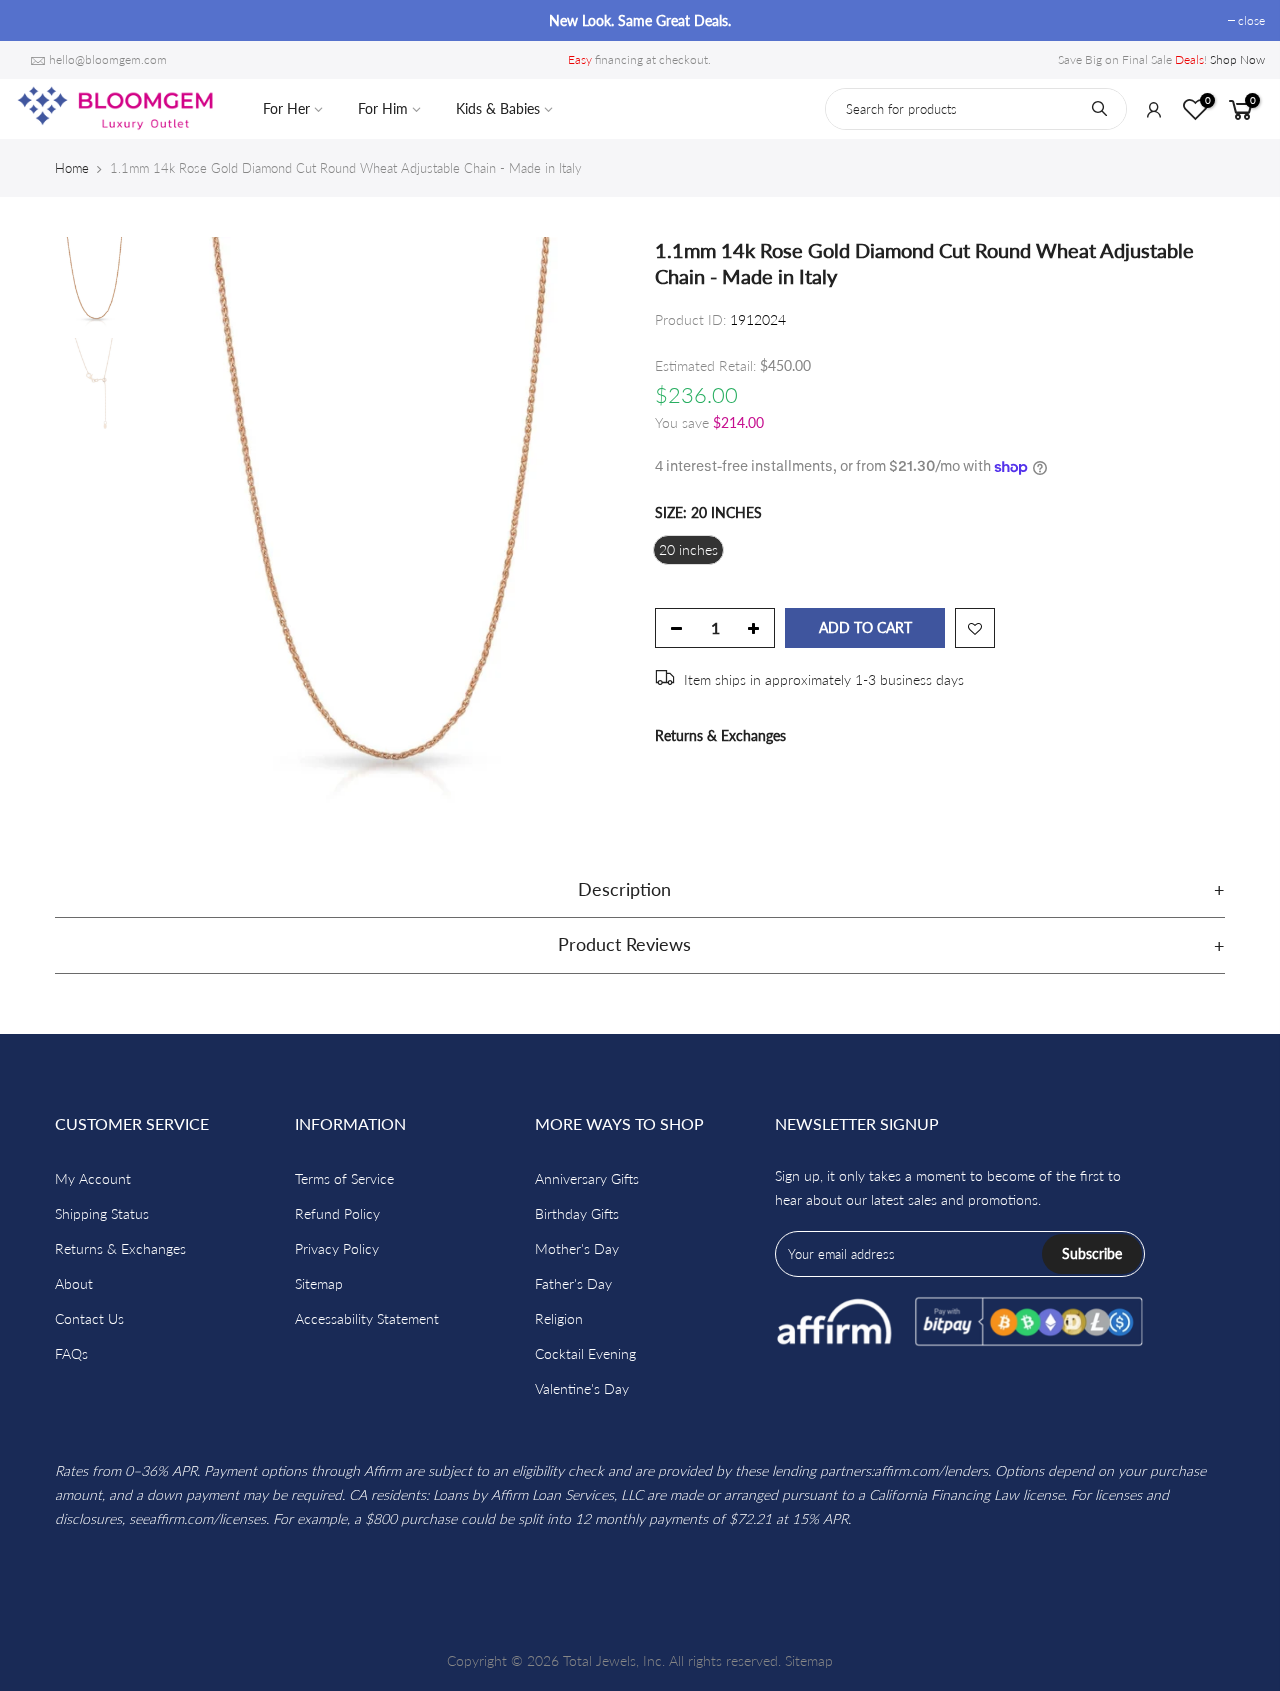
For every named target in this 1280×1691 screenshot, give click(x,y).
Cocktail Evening (585, 1353)
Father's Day (573, 1283)
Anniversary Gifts (587, 1178)
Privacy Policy (337, 1248)
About (74, 1283)
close (38, 20)
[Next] (590, 525)
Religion (559, 1318)
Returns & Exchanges (720, 735)
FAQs (71, 1353)
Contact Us (89, 1318)
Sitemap (319, 1283)
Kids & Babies (498, 108)
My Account (93, 1178)
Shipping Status (102, 1213)
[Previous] (180, 525)
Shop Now (1237, 59)
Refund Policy (337, 1213)
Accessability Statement (367, 1318)
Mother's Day (577, 1248)
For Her (286, 108)
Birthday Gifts (577, 1213)
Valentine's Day (582, 1388)
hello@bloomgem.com (108, 59)
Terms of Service (344, 1178)
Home (72, 168)
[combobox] (976, 109)
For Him (383, 108)
